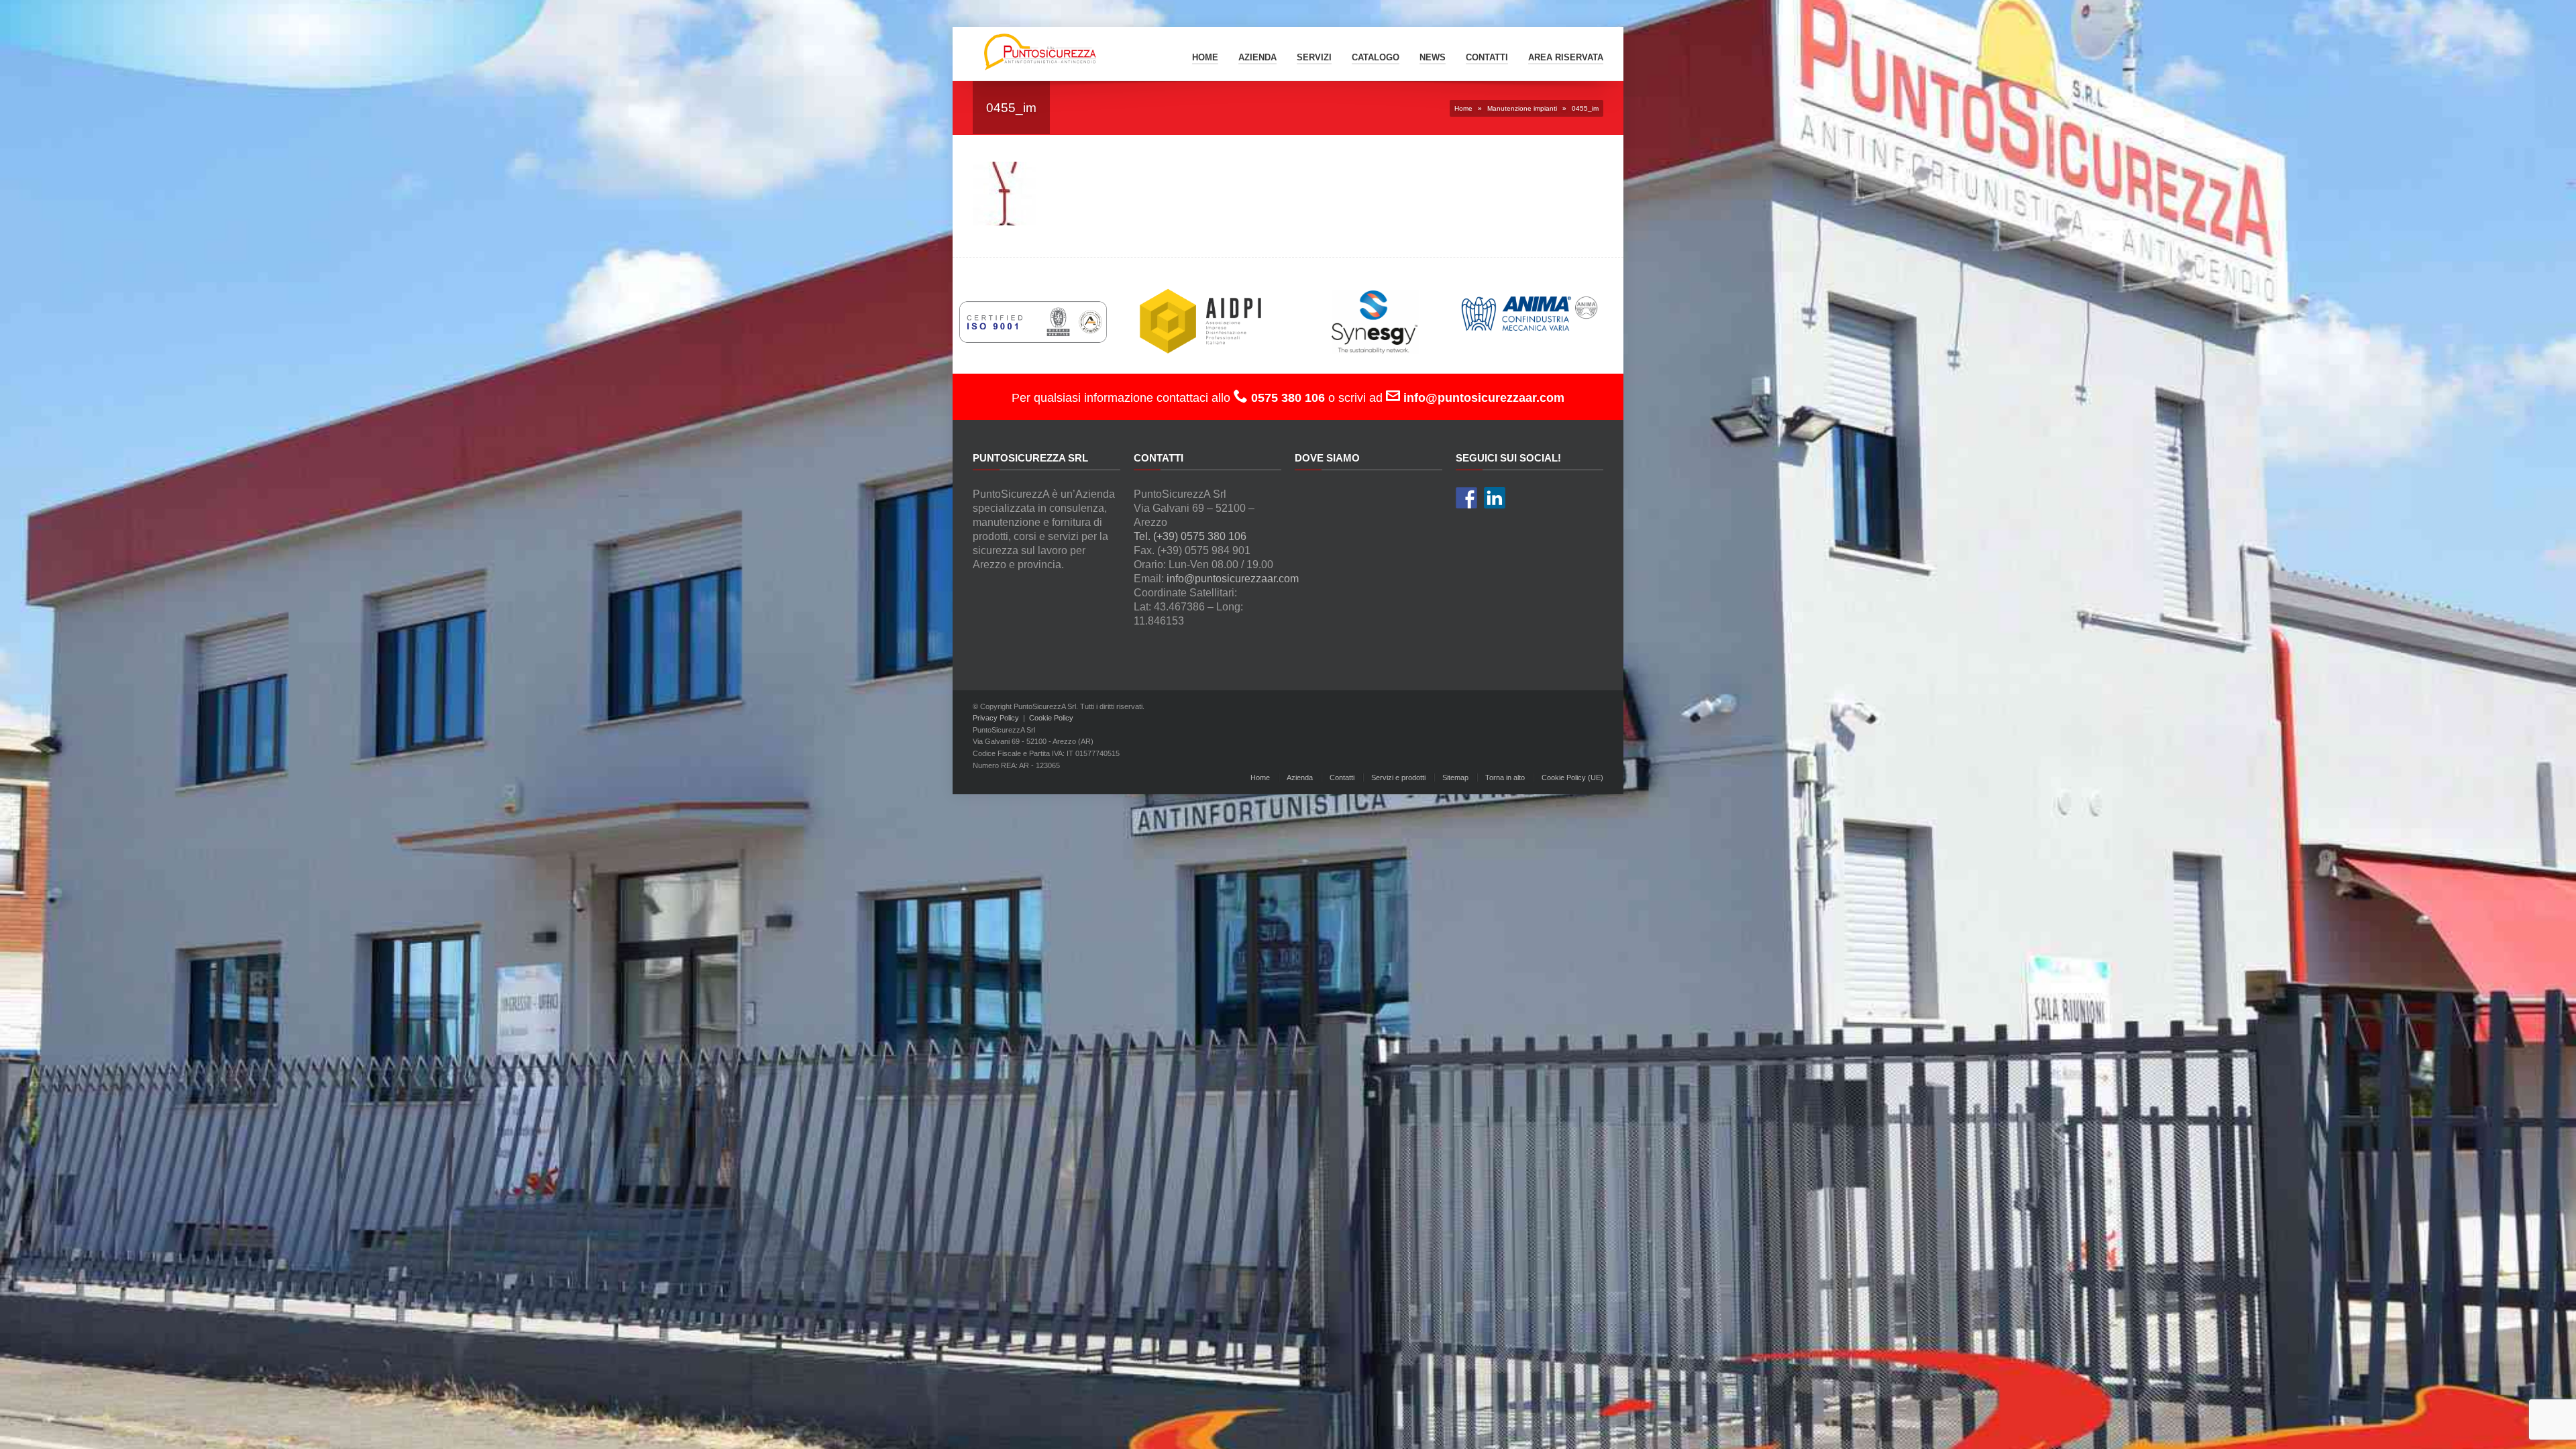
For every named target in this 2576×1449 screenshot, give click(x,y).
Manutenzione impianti (1522, 108)
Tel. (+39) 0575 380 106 (1190, 536)
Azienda (1257, 57)
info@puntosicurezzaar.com (1233, 579)
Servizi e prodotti (1398, 777)
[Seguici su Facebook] (1466, 498)
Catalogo (1376, 57)
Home (1205, 57)
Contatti (1342, 777)
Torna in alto (1505, 777)
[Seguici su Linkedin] (1495, 498)
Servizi (1314, 57)
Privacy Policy (996, 718)
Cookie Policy (1051, 718)
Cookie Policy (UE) (1572, 777)
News (1433, 57)
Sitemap (1455, 777)
